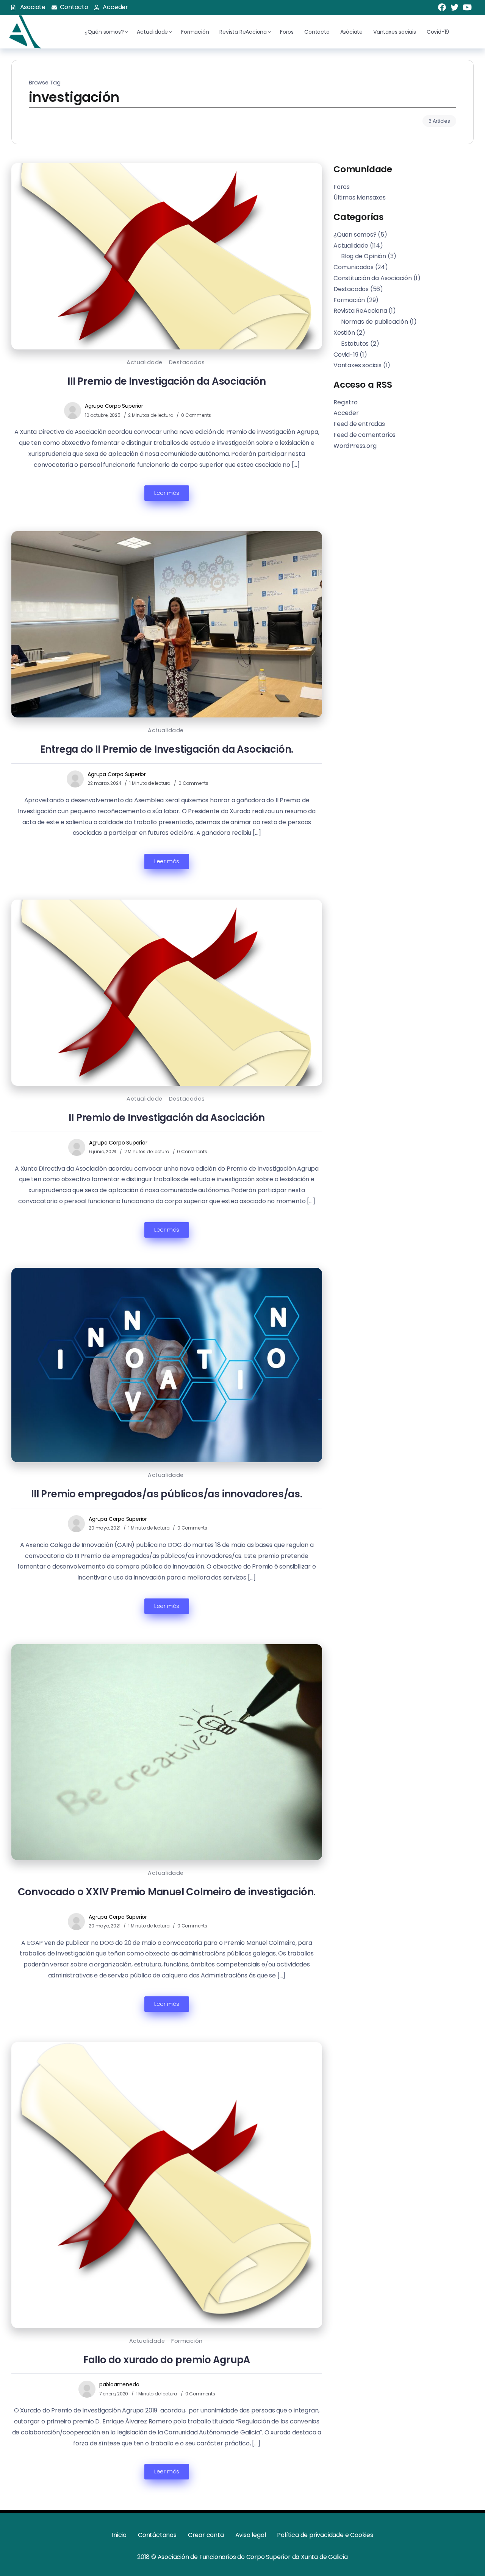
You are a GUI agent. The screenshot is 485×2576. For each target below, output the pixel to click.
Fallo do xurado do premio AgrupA (167, 2360)
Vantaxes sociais (357, 365)
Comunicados (354, 267)
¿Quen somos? (355, 234)
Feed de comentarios (365, 435)
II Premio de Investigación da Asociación (167, 1118)
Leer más (167, 493)
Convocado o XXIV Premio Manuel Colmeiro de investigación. (167, 1892)
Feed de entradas (359, 424)
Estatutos (355, 343)
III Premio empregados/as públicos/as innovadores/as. (167, 1494)
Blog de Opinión (364, 256)
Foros (342, 186)
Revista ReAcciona (360, 311)
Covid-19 (346, 354)
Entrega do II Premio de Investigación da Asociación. (167, 749)
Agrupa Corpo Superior (114, 406)
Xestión (344, 332)
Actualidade (145, 362)
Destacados (187, 362)
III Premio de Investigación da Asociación (167, 381)
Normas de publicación (375, 322)
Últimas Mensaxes (360, 197)
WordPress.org (355, 445)
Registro (345, 402)
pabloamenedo (119, 2384)
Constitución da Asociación (373, 278)
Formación (187, 2341)
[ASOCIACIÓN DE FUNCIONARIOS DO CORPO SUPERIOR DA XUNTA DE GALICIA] (24, 31)
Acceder (346, 413)
